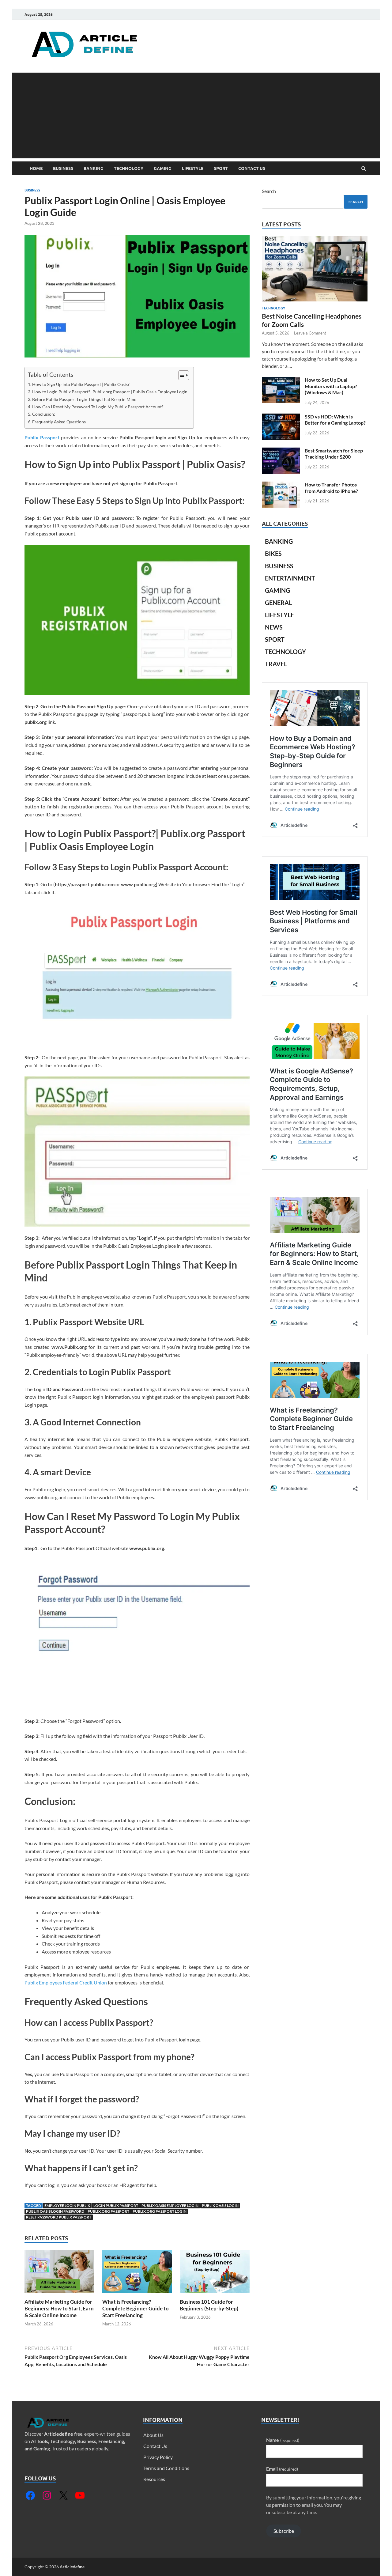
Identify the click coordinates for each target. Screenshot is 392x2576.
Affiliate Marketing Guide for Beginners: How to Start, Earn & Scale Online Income (59, 2308)
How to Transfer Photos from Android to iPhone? (331, 488)
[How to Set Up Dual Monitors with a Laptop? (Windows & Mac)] (281, 380)
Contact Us (155, 2446)
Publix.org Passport (108, 2211)
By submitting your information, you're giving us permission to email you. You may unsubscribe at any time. (314, 2505)
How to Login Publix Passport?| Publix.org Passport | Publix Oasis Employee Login (110, 392)
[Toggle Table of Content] (181, 375)
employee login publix (67, 2205)
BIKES (273, 554)
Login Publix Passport (116, 2205)
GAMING (163, 168)
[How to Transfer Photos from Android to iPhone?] (281, 485)
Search (269, 191)
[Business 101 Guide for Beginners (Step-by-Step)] (215, 2295)
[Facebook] (30, 2495)
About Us (153, 2435)
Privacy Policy (158, 2457)
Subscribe (284, 2531)
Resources (154, 2479)
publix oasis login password (55, 2211)
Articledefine (59, 2434)
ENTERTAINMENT (290, 578)
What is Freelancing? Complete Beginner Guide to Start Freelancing (136, 2308)
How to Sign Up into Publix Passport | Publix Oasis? (81, 384)
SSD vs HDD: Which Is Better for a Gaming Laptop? (335, 420)
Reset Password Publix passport (59, 2217)
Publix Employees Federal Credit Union (66, 1982)
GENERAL (278, 603)
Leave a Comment (310, 333)
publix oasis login (220, 2205)
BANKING (94, 168)
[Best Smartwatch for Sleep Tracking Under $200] (281, 451)
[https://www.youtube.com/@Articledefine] (80, 2495)
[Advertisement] (196, 115)
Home (36, 168)
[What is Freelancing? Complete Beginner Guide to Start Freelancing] (137, 2295)
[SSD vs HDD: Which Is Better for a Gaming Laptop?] (281, 417)
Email (282, 2469)
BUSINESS (63, 168)
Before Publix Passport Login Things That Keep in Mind (84, 399)
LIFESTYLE (193, 168)
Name (283, 2440)
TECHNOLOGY (129, 168)
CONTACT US (252, 168)
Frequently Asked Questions (59, 422)
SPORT (221, 168)
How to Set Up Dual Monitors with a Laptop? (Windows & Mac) (331, 386)
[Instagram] (47, 2495)
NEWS (274, 627)
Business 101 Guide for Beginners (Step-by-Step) (209, 2305)
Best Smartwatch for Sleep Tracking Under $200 (334, 454)
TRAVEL (276, 664)
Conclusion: (44, 414)
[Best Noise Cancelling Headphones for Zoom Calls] (315, 239)
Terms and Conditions (166, 2468)
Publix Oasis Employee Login (170, 2205)
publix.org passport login (160, 2211)
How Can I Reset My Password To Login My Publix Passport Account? (98, 407)
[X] (63, 2495)
